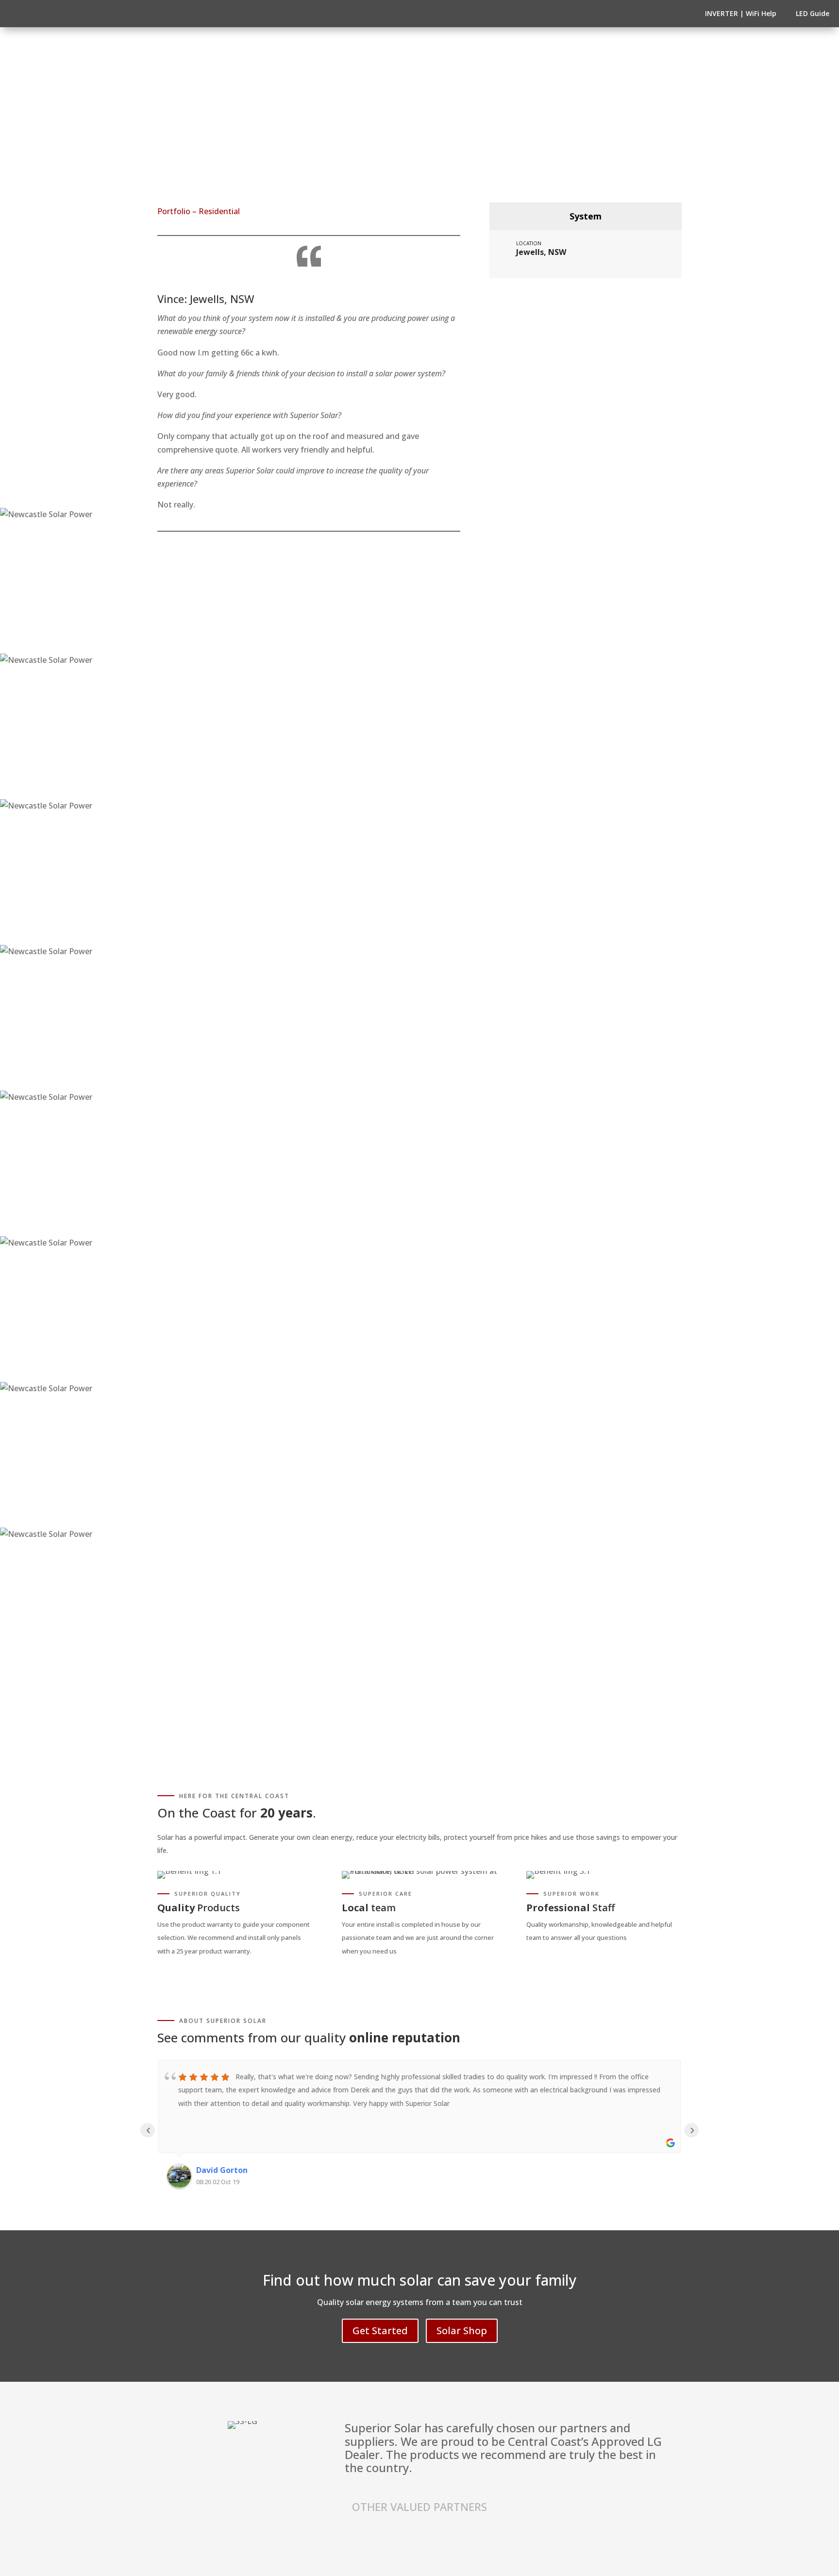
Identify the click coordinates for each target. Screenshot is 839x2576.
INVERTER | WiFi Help (741, 13)
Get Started (380, 2331)
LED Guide (813, 13)
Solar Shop (462, 2331)
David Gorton (222, 2170)
